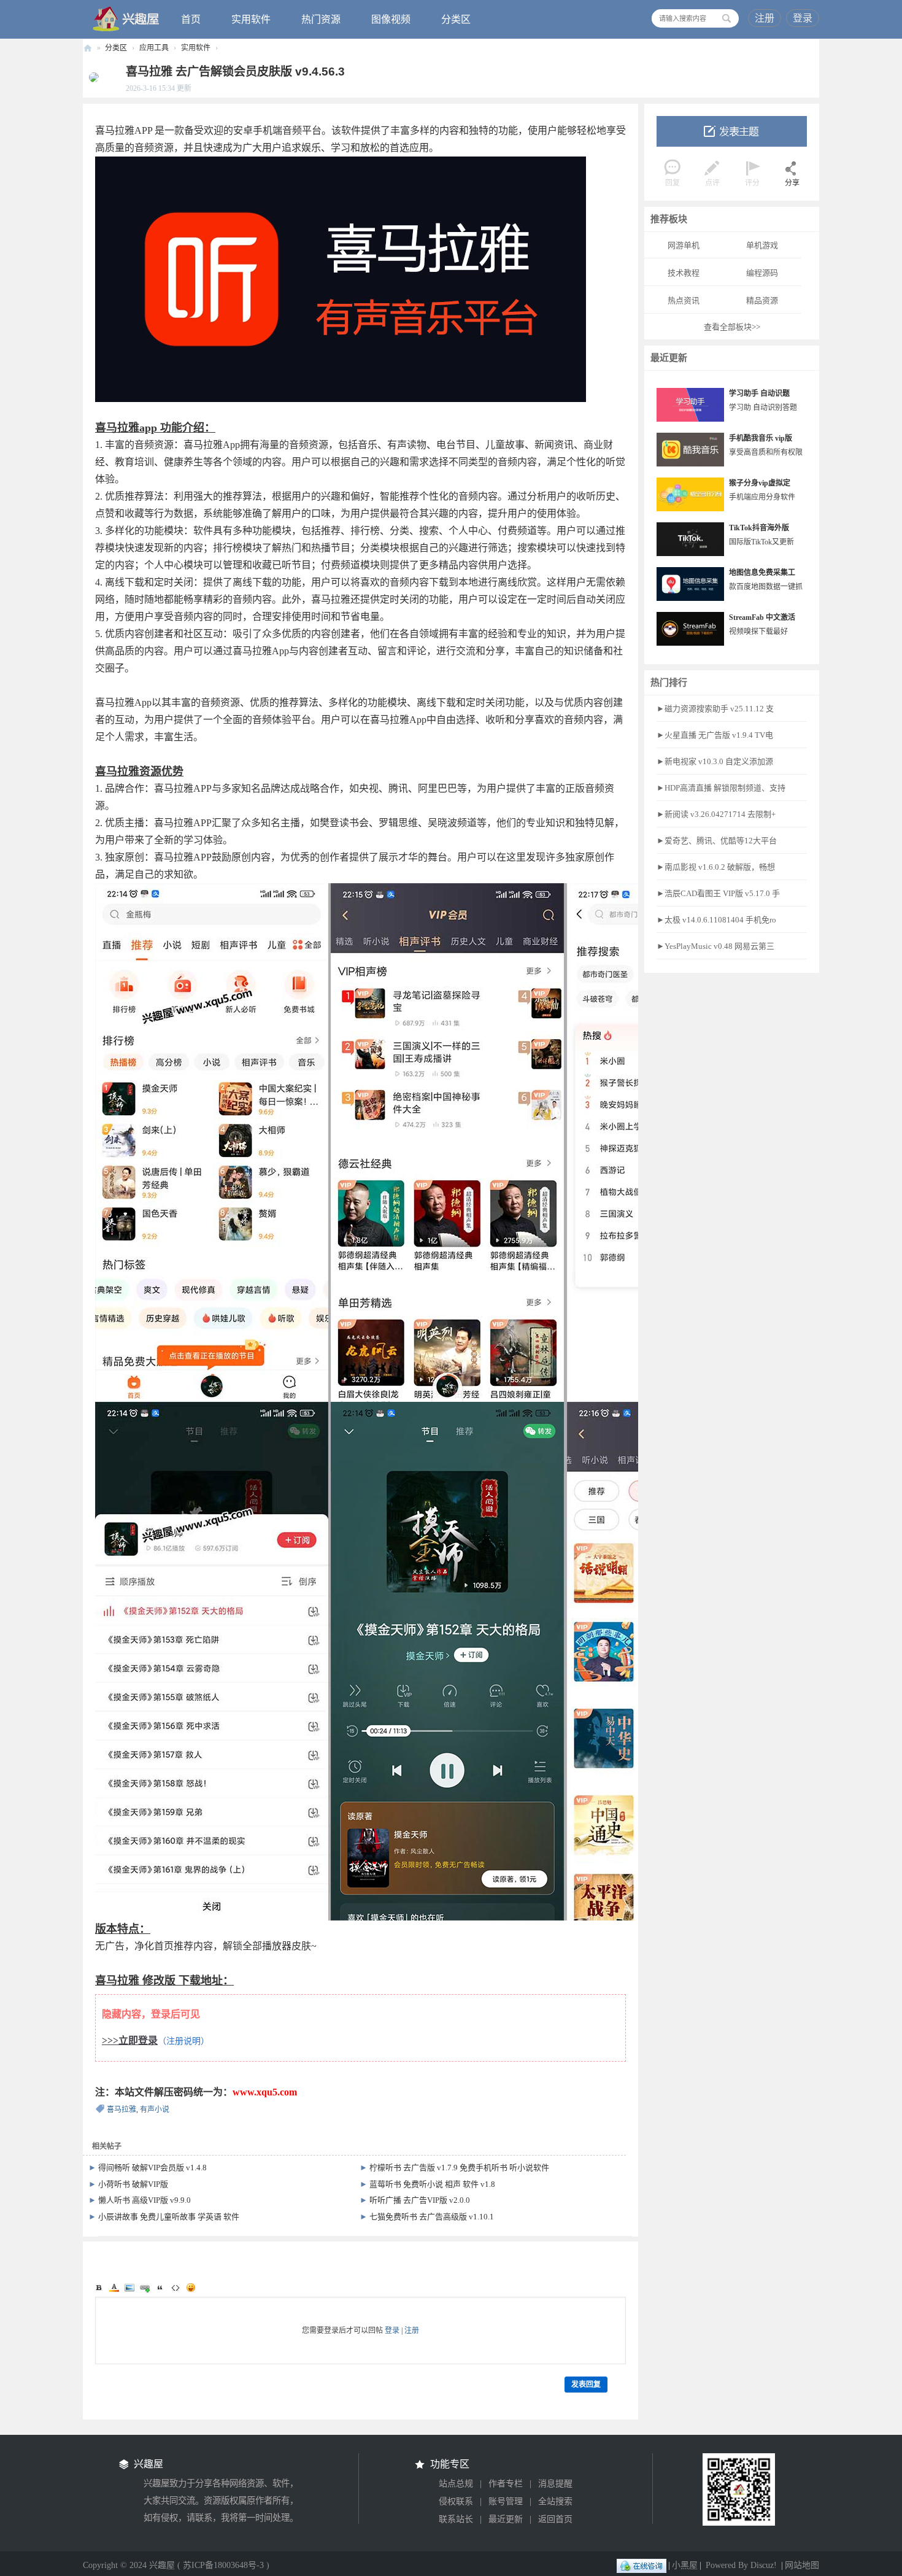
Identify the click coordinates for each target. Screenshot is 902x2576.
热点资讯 (684, 300)
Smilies (191, 2288)
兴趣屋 (88, 48)
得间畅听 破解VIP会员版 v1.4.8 (152, 2168)
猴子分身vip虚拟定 (760, 483)
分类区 (456, 19)
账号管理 (506, 2501)
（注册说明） (183, 2041)
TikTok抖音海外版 (759, 528)
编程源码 (762, 273)
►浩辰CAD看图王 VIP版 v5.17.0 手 (718, 893)
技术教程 (684, 273)
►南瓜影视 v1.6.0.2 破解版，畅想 (716, 867)
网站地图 (802, 2565)
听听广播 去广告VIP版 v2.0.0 (420, 2200)
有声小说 (155, 2110)
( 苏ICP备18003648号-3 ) (223, 2565)
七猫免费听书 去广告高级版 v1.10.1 (432, 2217)
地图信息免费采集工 (762, 573)
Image (129, 2288)
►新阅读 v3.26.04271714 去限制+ (716, 814)
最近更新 (506, 2519)
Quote (160, 2288)
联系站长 (456, 2519)
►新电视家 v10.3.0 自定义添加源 (715, 761)
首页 (191, 19)
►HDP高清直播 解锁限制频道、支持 (721, 788)
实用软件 (251, 19)
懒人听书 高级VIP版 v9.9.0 (145, 2200)
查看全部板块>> (732, 327)
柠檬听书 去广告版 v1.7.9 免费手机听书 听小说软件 (459, 2168)
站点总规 (456, 2484)
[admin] (91, 77)
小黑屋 (685, 2565)
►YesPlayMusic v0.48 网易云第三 (715, 946)
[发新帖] (732, 131)
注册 (765, 18)
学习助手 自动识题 (759, 393)
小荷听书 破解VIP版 (133, 2184)
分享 (792, 183)
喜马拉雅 (121, 2110)
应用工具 (154, 48)
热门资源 (321, 19)
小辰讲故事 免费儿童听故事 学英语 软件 (169, 2217)
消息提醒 (555, 2484)
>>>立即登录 (130, 2040)
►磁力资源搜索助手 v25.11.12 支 (715, 709)
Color (114, 2288)
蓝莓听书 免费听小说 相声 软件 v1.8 (432, 2184)
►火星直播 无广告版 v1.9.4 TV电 (715, 735)
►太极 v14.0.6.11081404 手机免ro (716, 920)
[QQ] (642, 2565)
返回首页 (555, 2519)
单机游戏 (762, 245)
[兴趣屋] (126, 18)
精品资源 (762, 300)
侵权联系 (456, 2501)
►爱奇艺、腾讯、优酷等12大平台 (717, 841)
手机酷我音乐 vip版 (761, 438)
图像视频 (391, 19)
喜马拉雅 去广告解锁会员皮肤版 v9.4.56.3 (235, 72)
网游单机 (684, 245)
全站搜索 (555, 2501)
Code (175, 2288)
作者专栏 (506, 2484)
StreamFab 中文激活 (762, 617)
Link (145, 2288)
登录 (803, 18)
